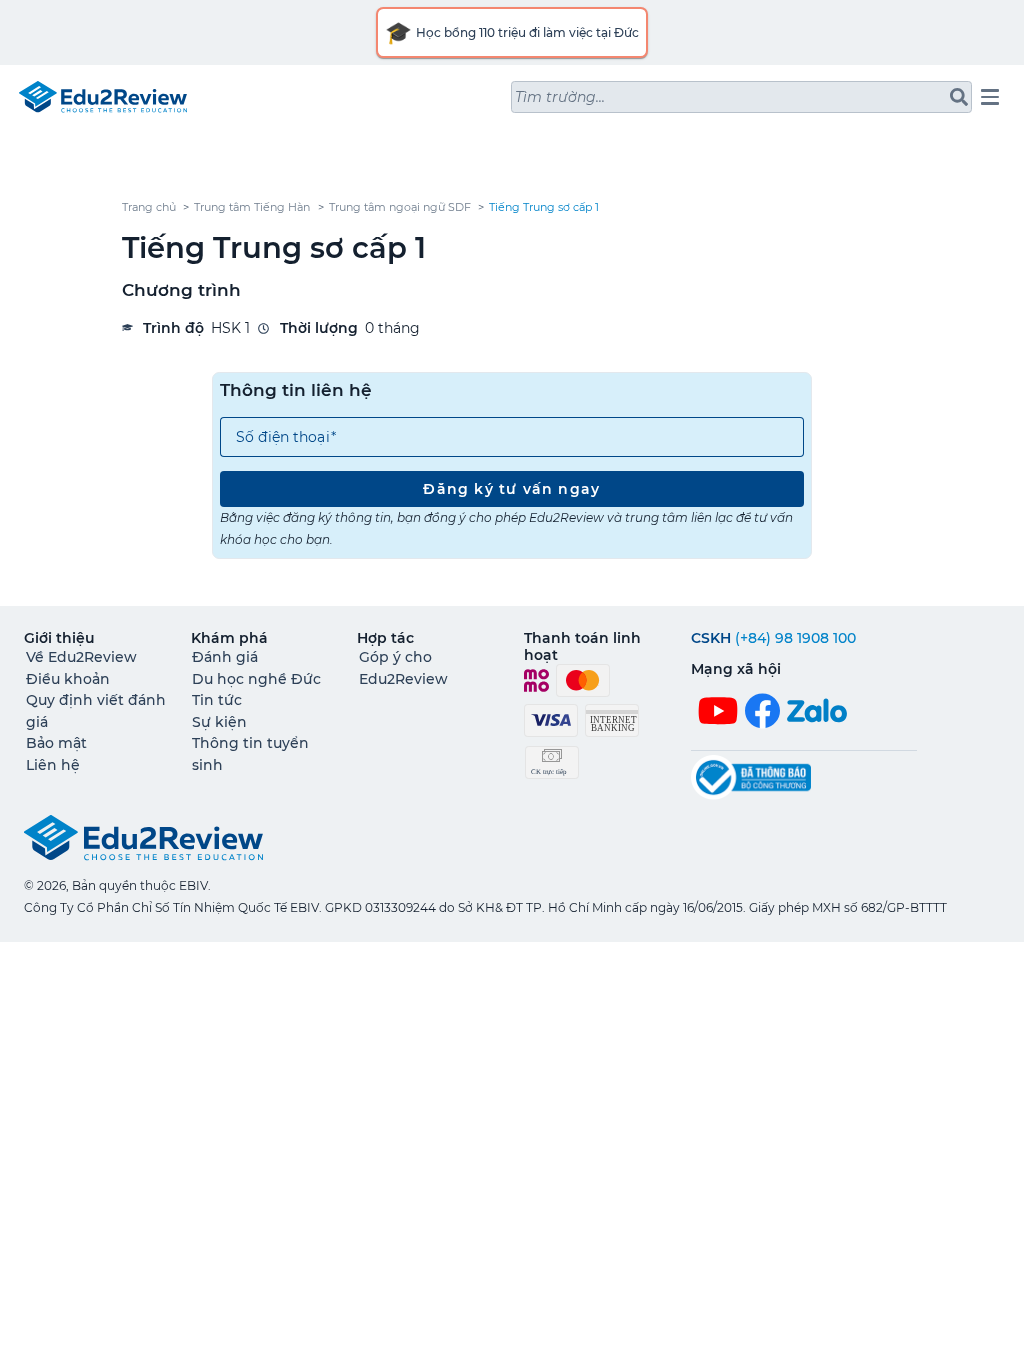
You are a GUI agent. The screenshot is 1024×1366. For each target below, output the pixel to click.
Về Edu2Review (81, 657)
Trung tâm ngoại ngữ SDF (400, 207)
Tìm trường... (560, 97)
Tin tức (217, 700)
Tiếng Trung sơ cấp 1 (544, 207)
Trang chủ (149, 207)
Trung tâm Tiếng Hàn (252, 207)
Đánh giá (225, 657)
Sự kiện (219, 722)
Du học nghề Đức (256, 679)
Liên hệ (53, 765)
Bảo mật (56, 743)
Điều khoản (68, 679)
